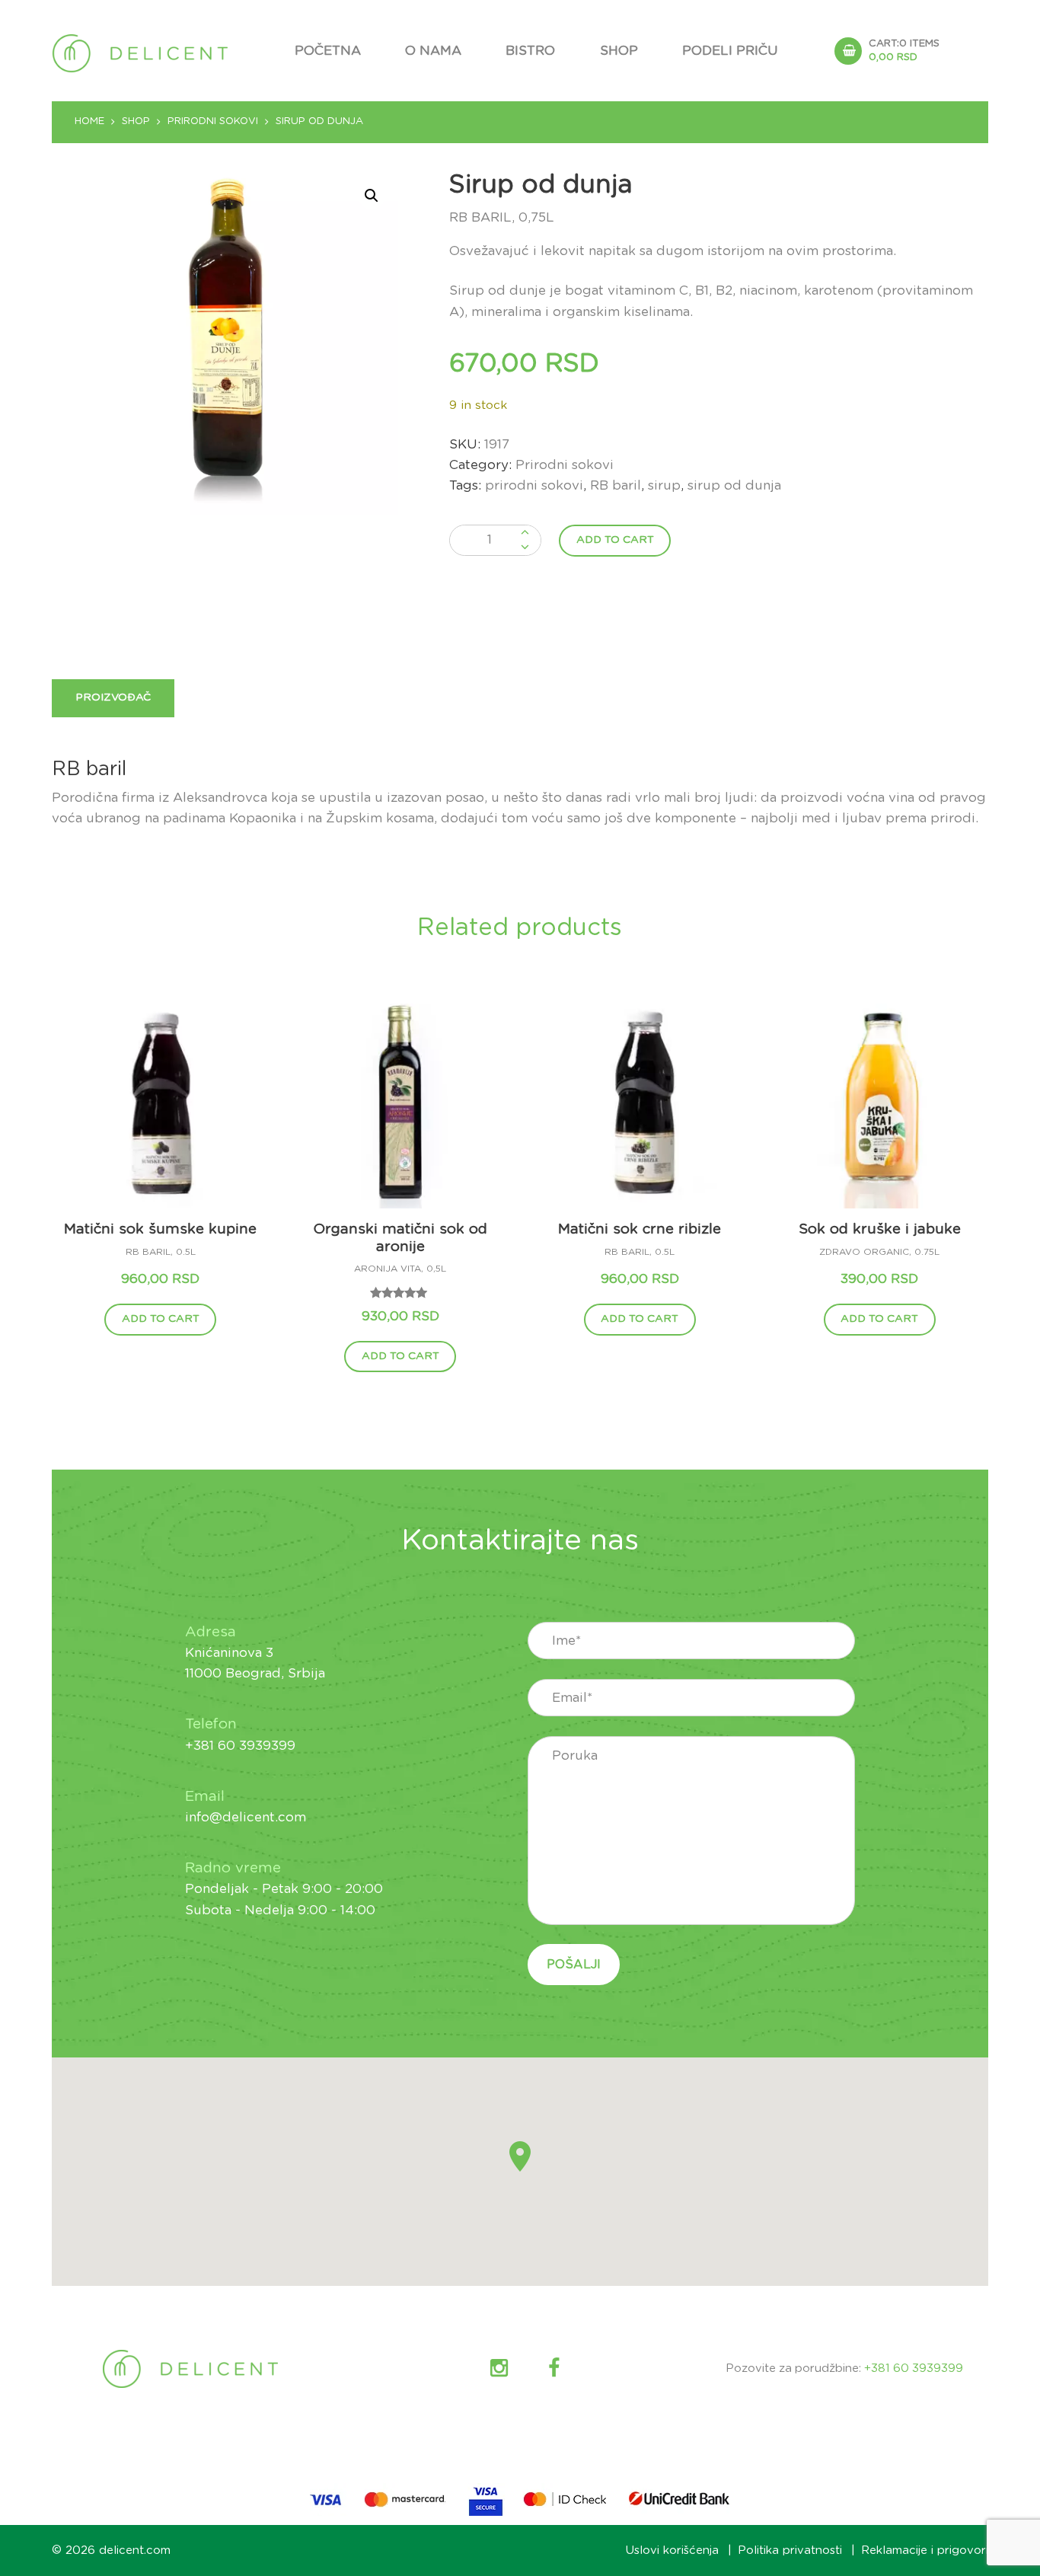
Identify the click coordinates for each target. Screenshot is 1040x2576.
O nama (433, 51)
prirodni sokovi (534, 485)
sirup (664, 485)
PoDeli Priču (730, 51)
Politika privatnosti (790, 2550)
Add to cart (615, 540)
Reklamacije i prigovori (925, 2550)
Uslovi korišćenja (672, 2550)
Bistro (530, 51)
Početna (328, 51)
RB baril (616, 485)
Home (89, 121)
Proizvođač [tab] (113, 697)
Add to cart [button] (161, 1319)
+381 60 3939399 (914, 2369)
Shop (619, 51)
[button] (372, 196)
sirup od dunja (734, 485)
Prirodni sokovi (213, 121)
